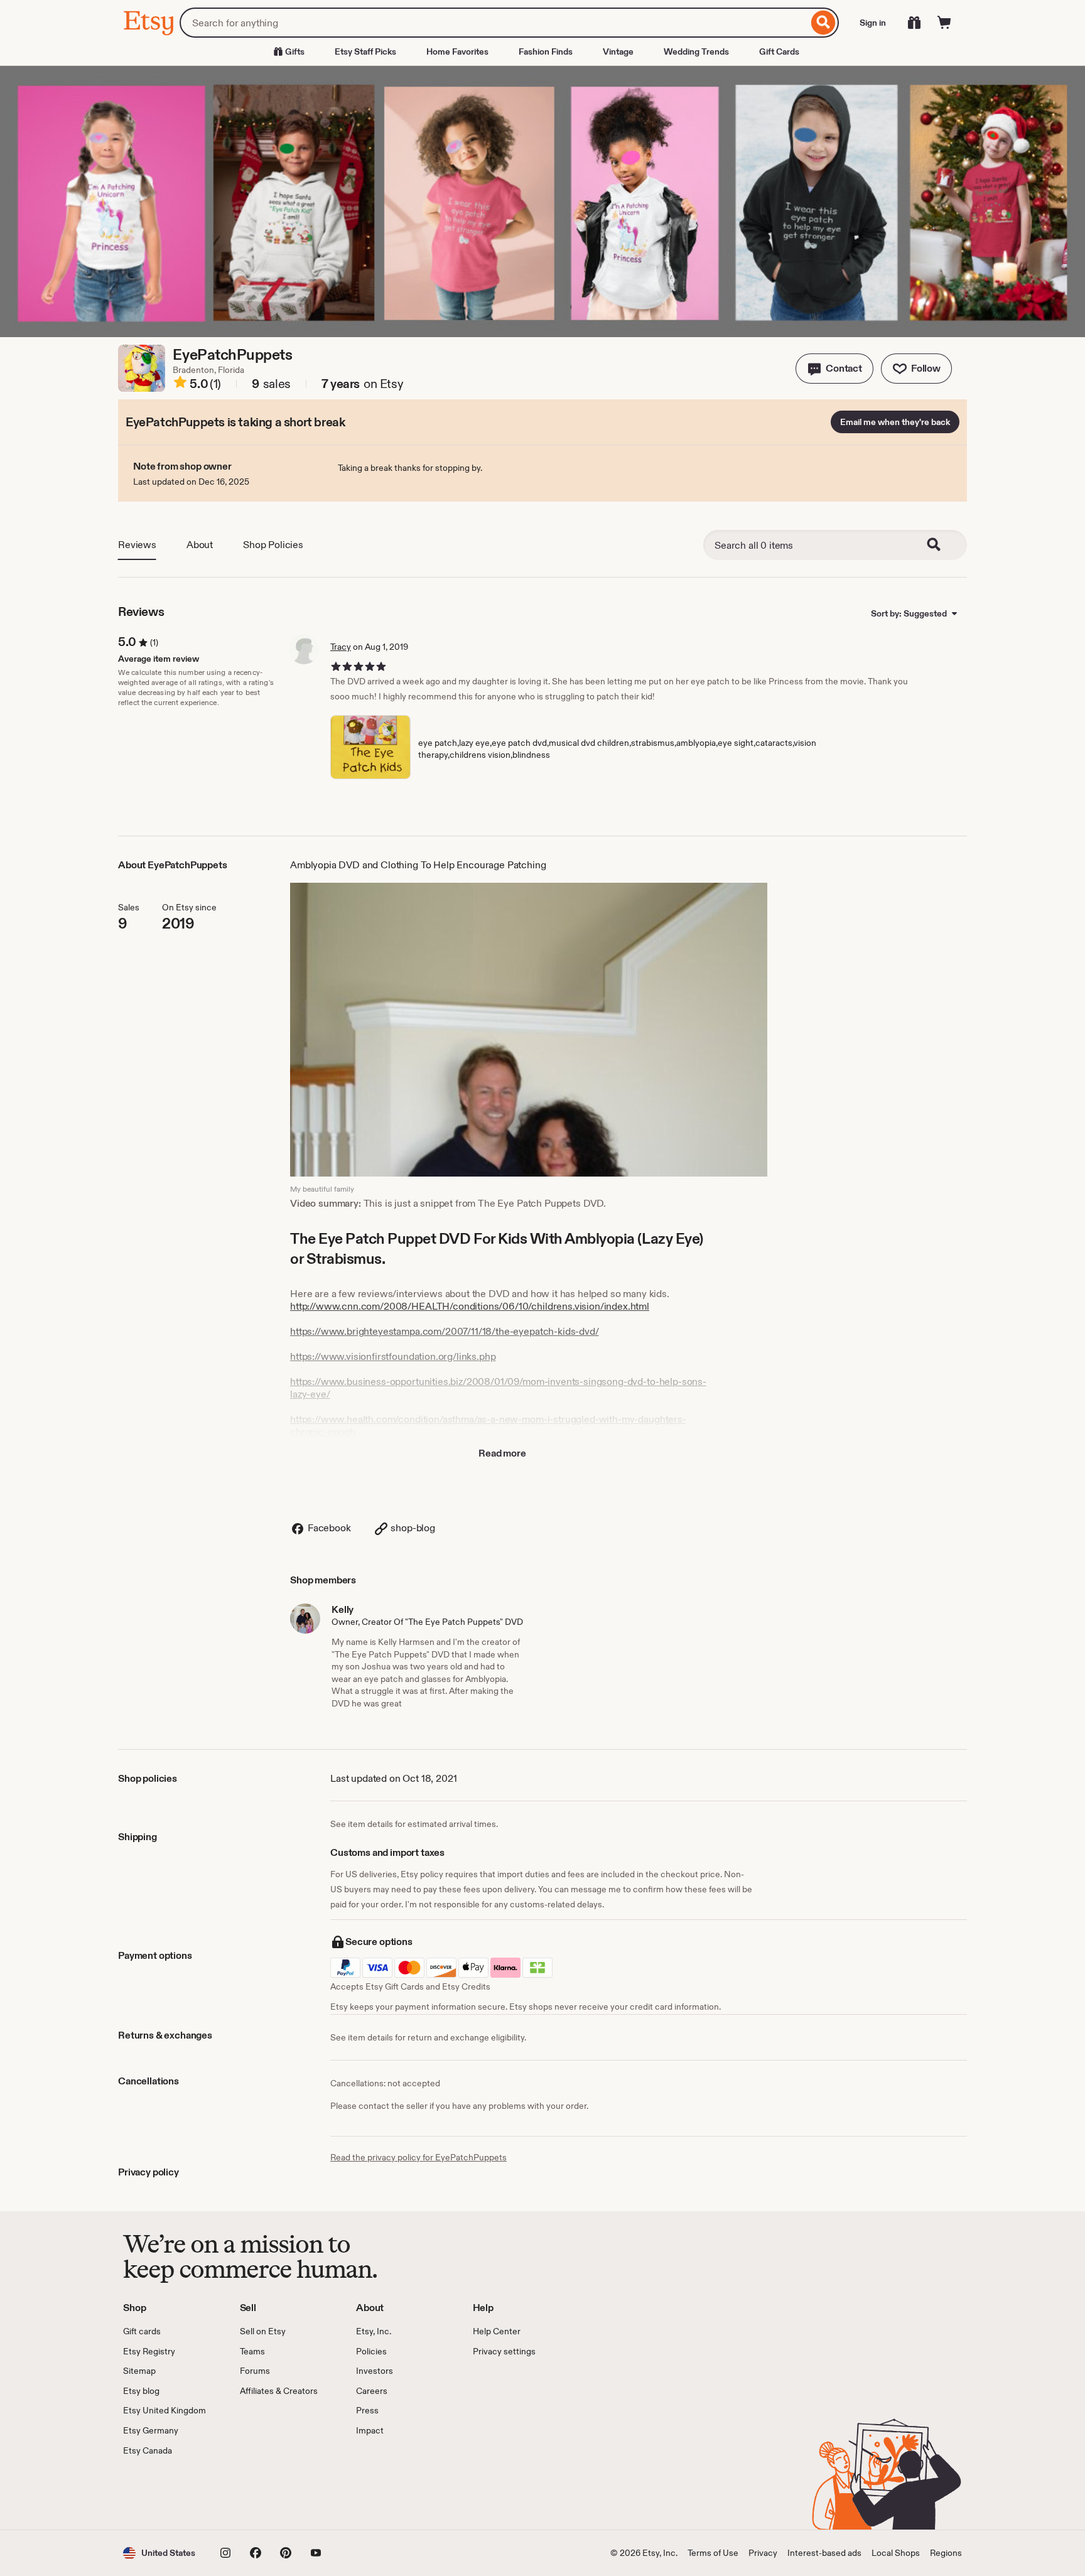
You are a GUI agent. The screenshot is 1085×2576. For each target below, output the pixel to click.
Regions (946, 2553)
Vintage (618, 51)
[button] (834, 369)
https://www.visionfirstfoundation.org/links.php (393, 1356)
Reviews (137, 545)
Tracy (341, 647)
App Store (165, 2493)
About (200, 545)
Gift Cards (779, 51)
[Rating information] (180, 384)
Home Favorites (457, 51)
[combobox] (494, 23)
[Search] (823, 23)
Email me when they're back (895, 422)
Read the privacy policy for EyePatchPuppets (418, 2157)
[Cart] (944, 23)
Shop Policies (273, 545)
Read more (502, 1453)
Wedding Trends (696, 51)
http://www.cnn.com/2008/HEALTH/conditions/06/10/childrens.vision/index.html (470, 1306)
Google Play (260, 2493)
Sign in (873, 23)
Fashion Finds (546, 51)
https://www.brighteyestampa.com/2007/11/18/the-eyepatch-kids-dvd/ (445, 1331)
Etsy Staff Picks (365, 51)
